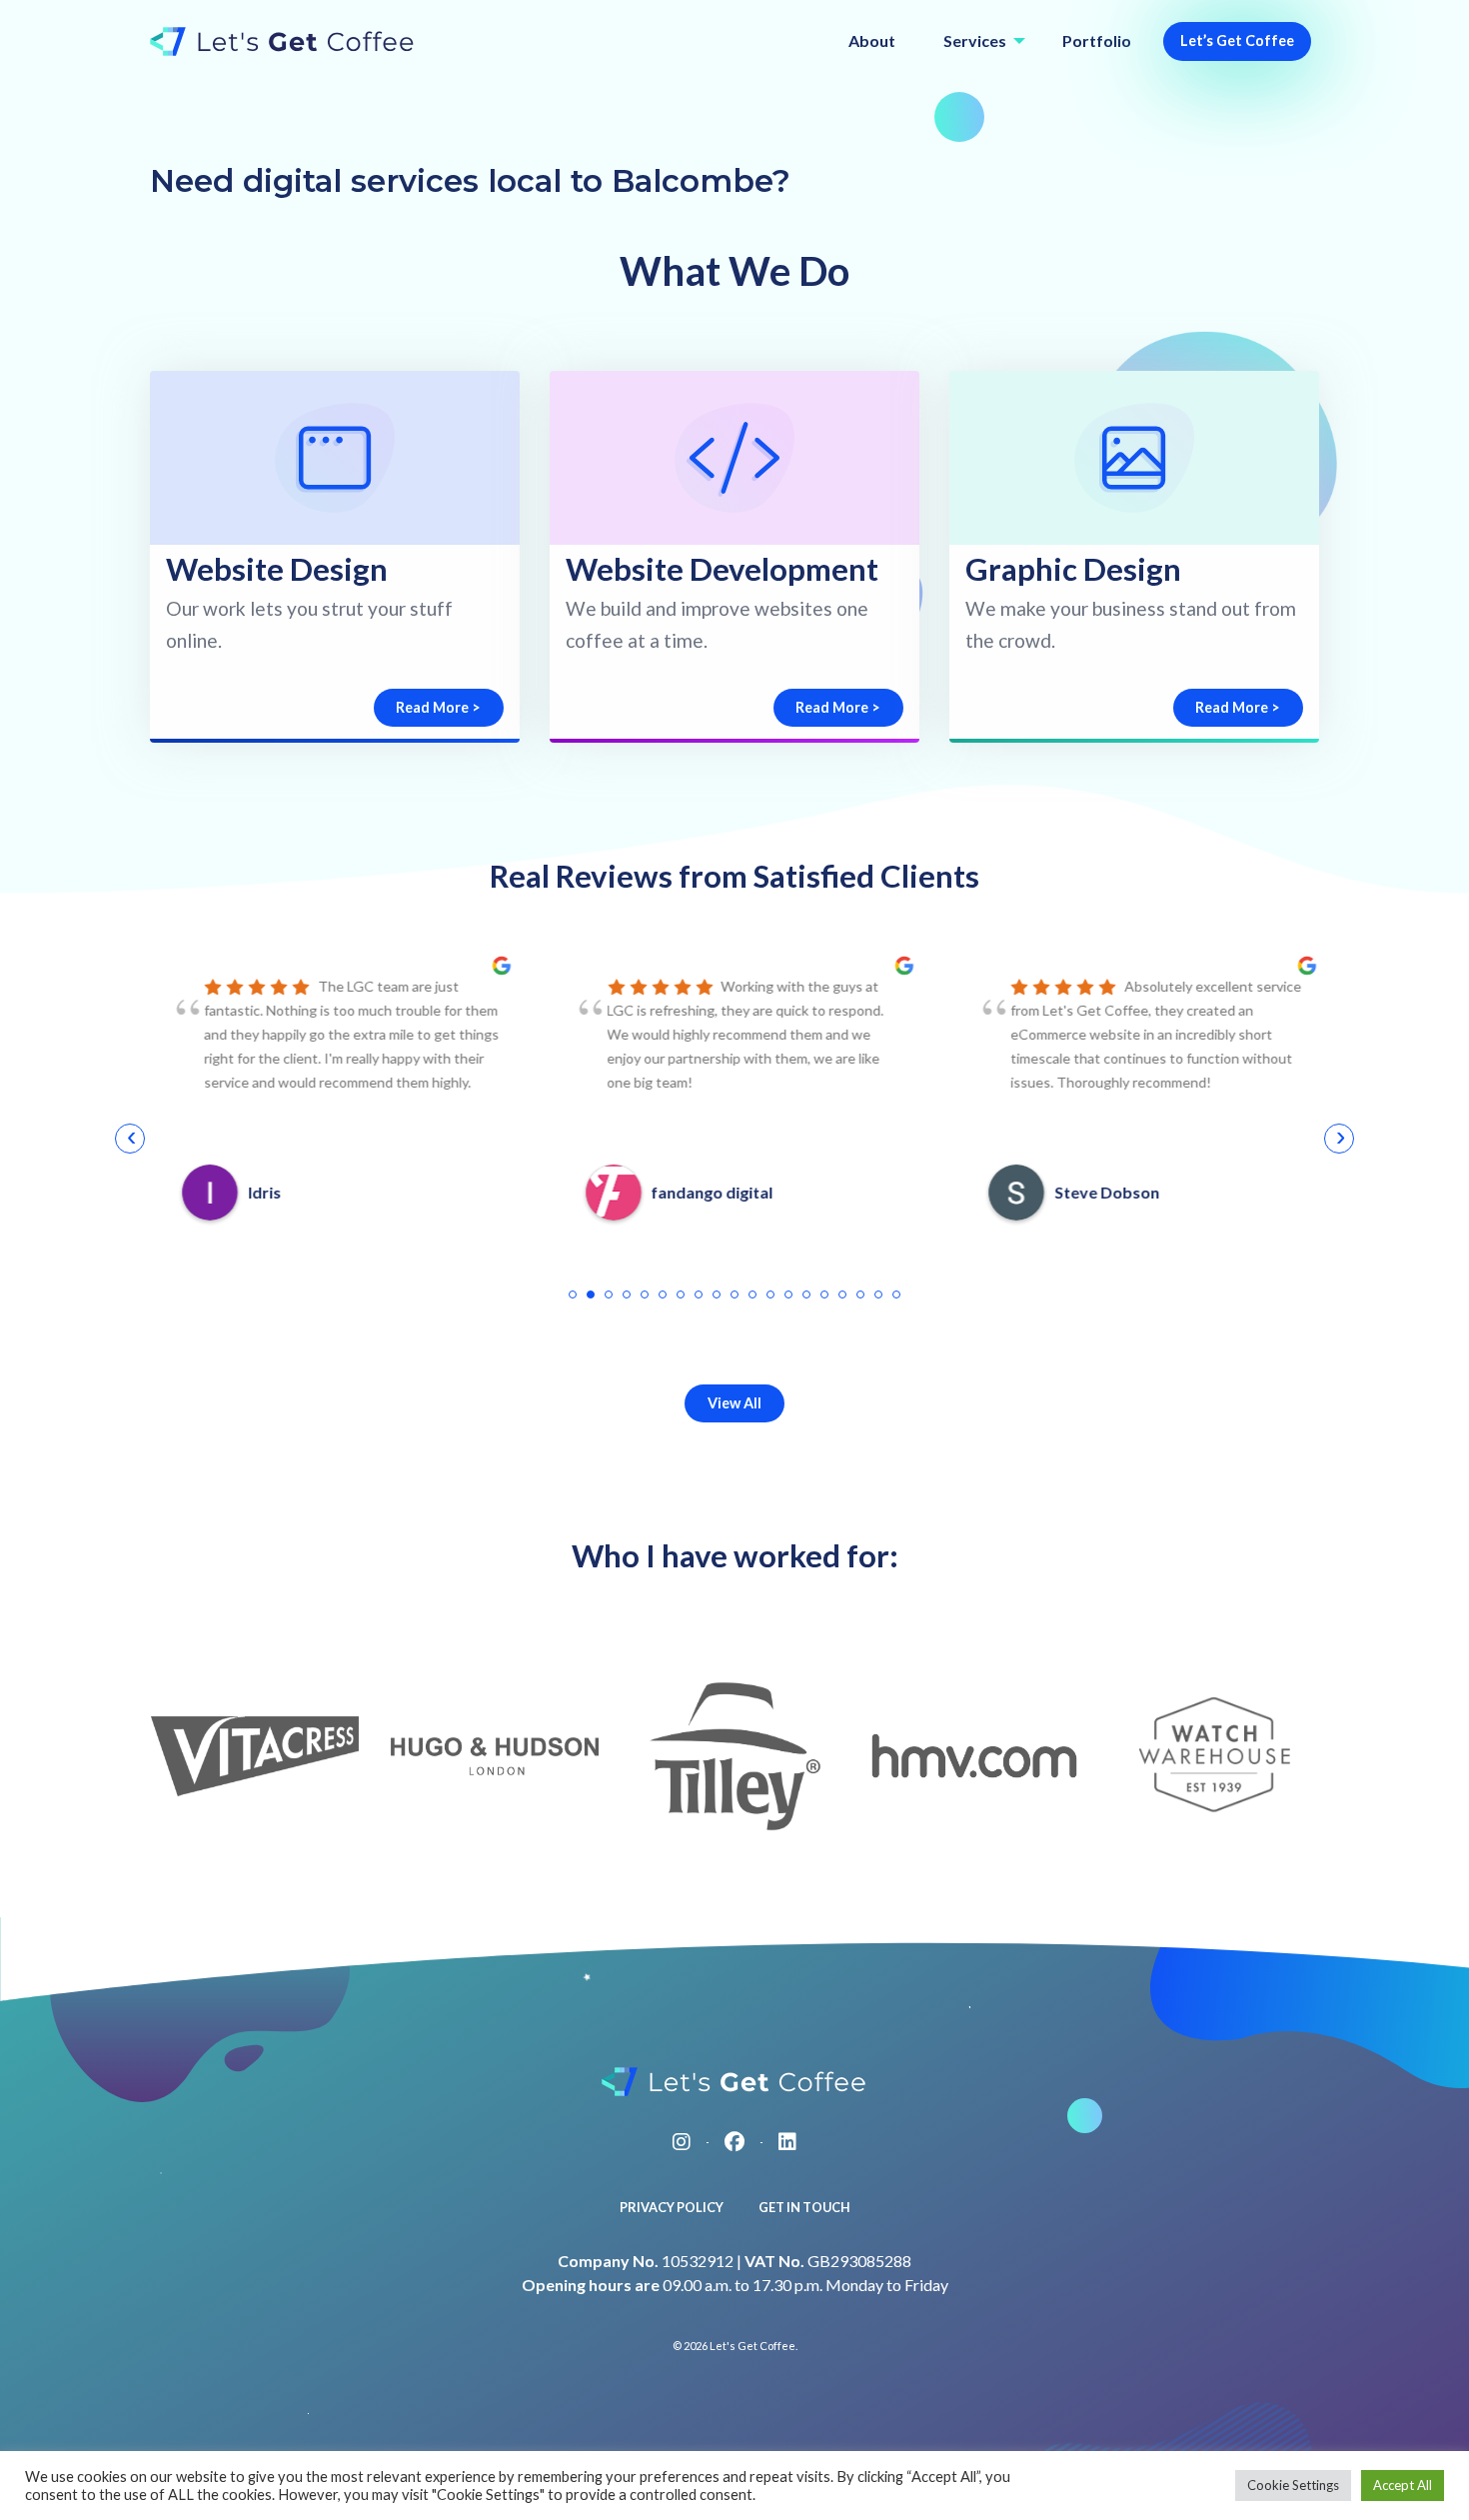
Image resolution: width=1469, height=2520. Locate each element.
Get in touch (804, 2207)
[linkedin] (787, 2141)
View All (734, 1403)
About (872, 40)
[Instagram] (682, 2141)
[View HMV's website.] (974, 1756)
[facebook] (734, 2141)
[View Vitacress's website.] (255, 1756)
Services (975, 40)
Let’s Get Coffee (1237, 40)
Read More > (438, 707)
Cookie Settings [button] (1293, 2485)
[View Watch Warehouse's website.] (1215, 1756)
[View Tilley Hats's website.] (735, 1756)
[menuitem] (872, 41)
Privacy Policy (672, 2207)
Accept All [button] (1403, 2485)
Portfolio (1097, 40)
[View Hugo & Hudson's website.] (495, 1756)
